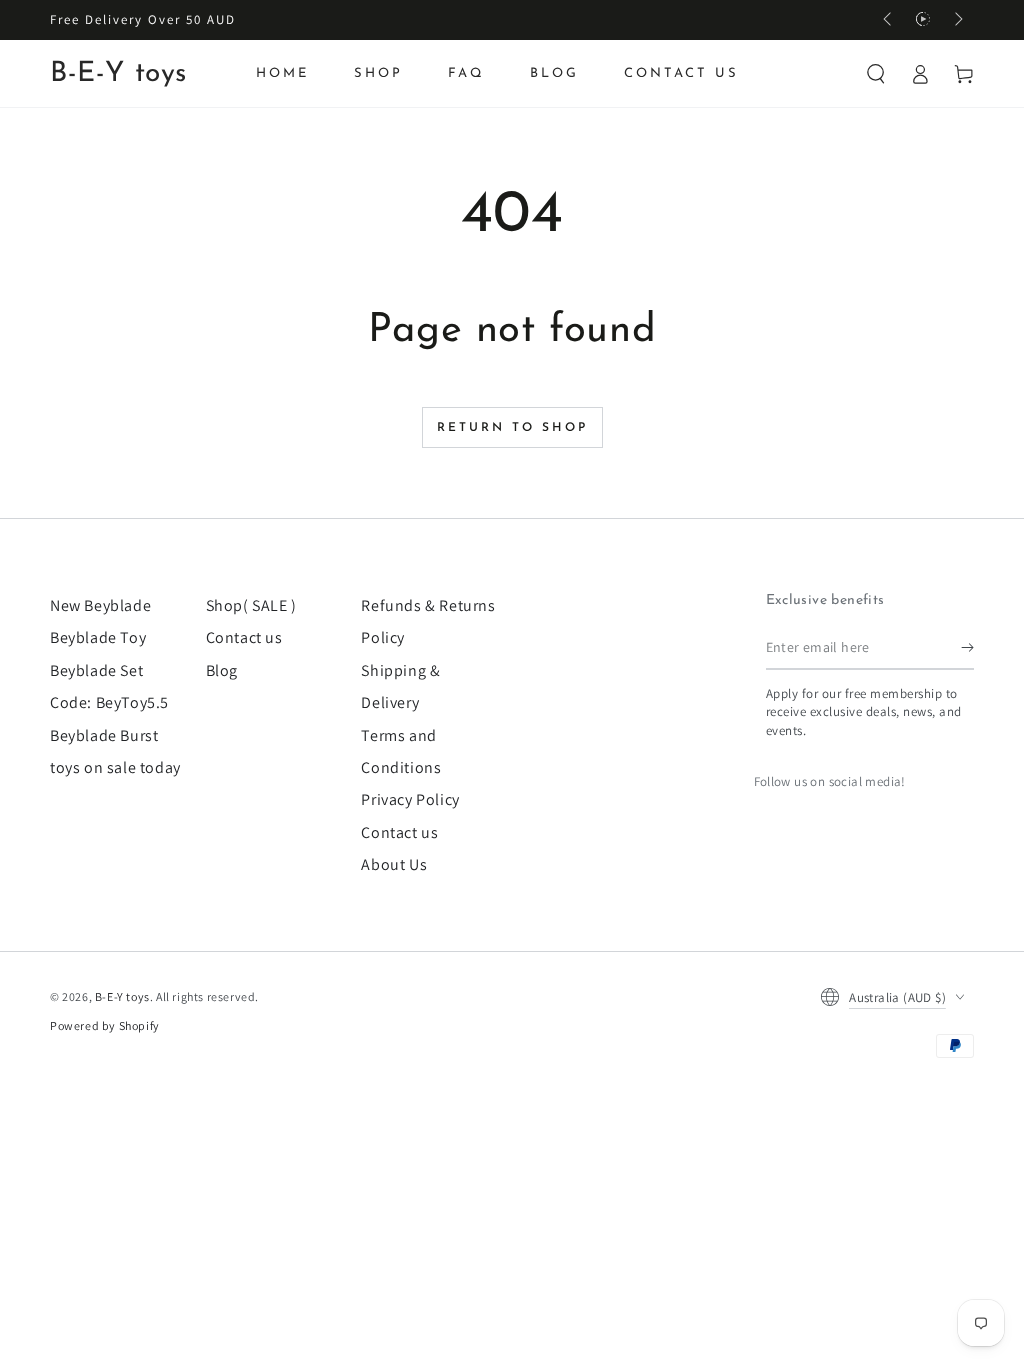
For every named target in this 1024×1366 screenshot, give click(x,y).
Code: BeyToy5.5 (109, 702)
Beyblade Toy (98, 637)
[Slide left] (889, 20)
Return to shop (512, 428)
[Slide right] (957, 20)
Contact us (244, 637)
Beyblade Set (96, 670)
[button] (876, 74)
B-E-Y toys (122, 996)
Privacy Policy (410, 799)
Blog (222, 670)
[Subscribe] (967, 647)
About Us (394, 864)
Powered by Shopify (105, 1025)
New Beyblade (100, 605)
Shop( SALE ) (251, 605)
